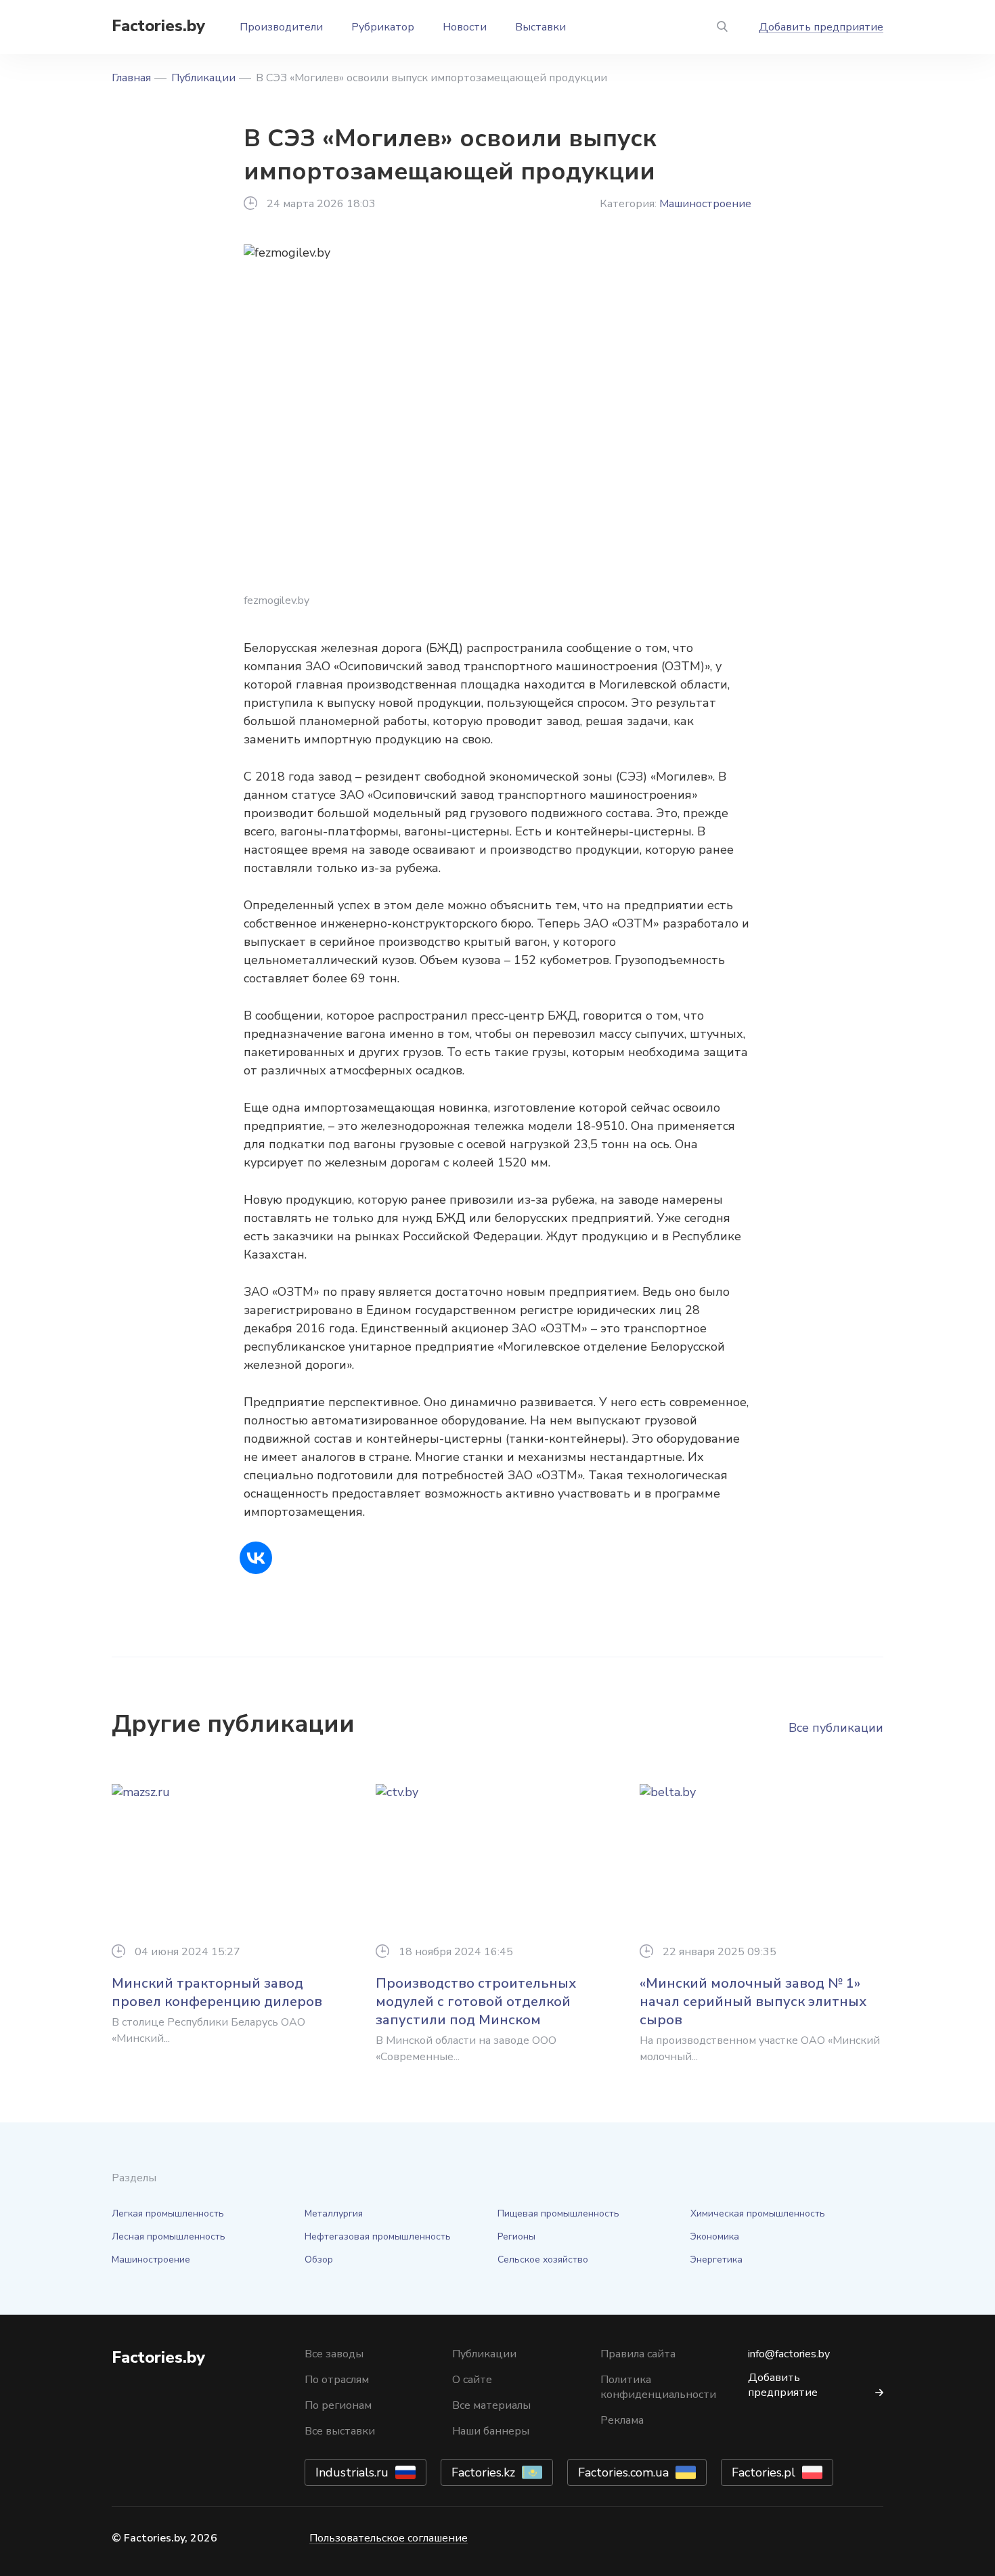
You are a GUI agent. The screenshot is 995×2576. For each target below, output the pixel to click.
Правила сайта (638, 2354)
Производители (281, 27)
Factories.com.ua (623, 2472)
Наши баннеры (491, 2431)
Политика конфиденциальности (658, 2387)
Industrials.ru (352, 2472)
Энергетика (716, 2260)
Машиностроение (705, 204)
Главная (131, 78)
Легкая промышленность (168, 2213)
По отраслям (337, 2380)
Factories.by (158, 26)
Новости (465, 27)
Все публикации (836, 1728)
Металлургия (334, 2213)
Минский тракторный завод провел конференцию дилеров (217, 1992)
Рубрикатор (383, 27)
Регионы (516, 2236)
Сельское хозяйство (543, 2260)
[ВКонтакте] (256, 1558)
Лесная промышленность (169, 2236)
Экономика (715, 2236)
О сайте (472, 2380)
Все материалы (491, 2405)
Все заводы (334, 2354)
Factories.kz (483, 2472)
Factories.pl (764, 2472)
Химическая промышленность (758, 2213)
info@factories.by (789, 2354)
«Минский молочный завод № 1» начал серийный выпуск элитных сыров (753, 2002)
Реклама (622, 2420)
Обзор (319, 2260)
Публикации (203, 78)
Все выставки (340, 2431)
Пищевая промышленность (558, 2213)
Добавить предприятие (821, 27)
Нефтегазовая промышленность (378, 2236)
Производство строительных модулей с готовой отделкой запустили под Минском (476, 2002)
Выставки (540, 27)
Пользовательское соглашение (389, 2538)
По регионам (338, 2405)
